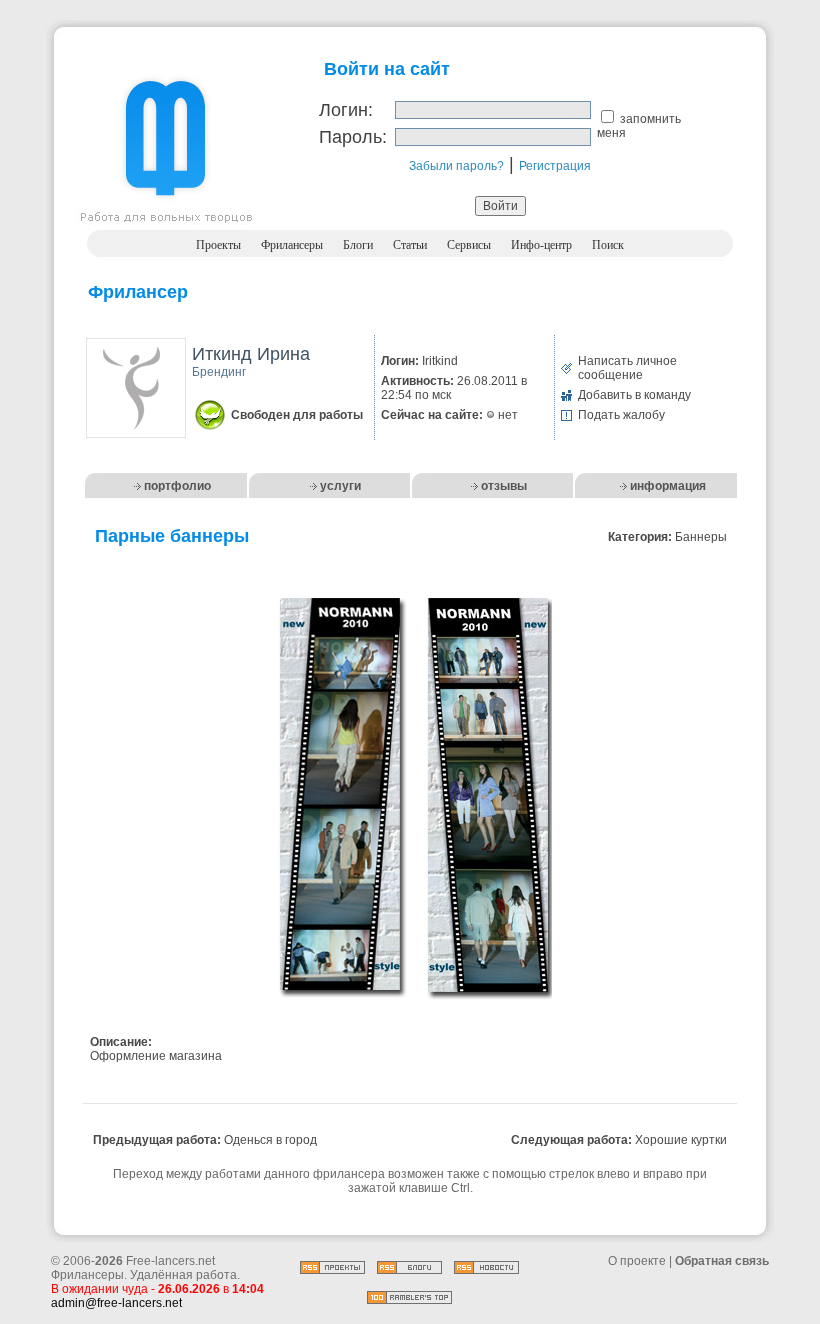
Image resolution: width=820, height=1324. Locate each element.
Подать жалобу (621, 415)
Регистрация (555, 166)
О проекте (637, 1261)
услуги (340, 486)
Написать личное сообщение (627, 368)
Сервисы (469, 245)
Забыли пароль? (456, 166)
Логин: (346, 110)
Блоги (358, 245)
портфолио (177, 486)
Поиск (608, 245)
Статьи (410, 245)
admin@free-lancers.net (116, 1303)
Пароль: (353, 137)
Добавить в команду (634, 395)
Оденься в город (270, 1140)
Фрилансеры (292, 245)
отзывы (504, 486)
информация (668, 486)
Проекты (218, 245)
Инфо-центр (541, 245)
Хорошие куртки (681, 1140)
